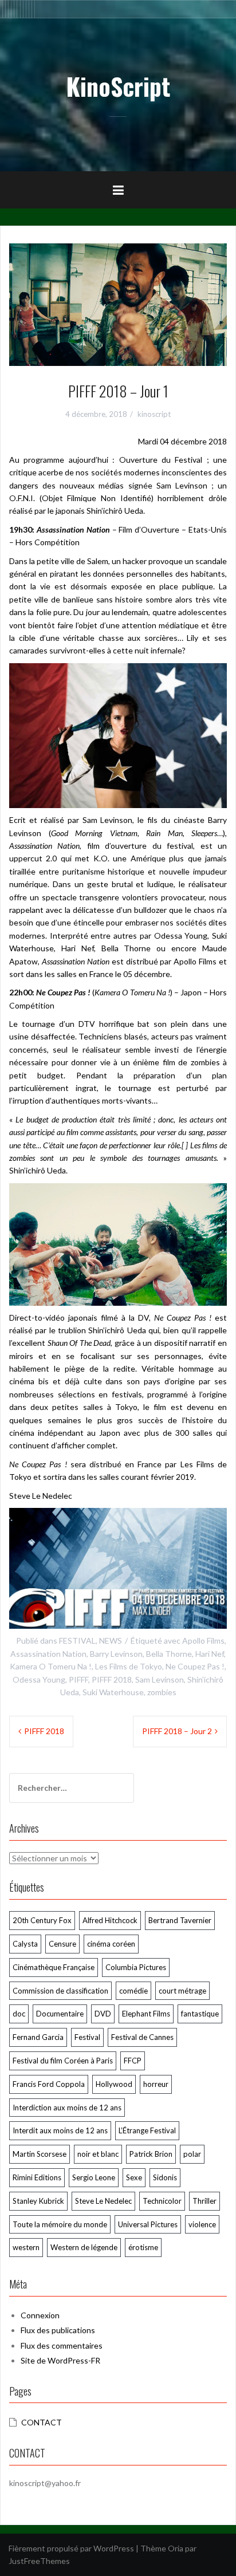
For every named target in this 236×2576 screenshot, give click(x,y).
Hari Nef (210, 1654)
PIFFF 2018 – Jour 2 (177, 1731)
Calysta (25, 1944)
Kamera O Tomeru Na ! (51, 1666)
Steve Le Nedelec (103, 2201)
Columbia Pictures (136, 1967)
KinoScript (118, 86)
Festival (87, 2037)
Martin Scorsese (40, 2154)
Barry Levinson (116, 1654)
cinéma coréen (111, 1944)
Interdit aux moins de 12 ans (60, 2130)
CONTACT (42, 2422)
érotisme (143, 2247)
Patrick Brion (151, 2154)
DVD (103, 2014)
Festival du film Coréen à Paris (63, 2061)
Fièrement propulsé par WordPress (71, 2548)
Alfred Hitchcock (110, 1920)
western (26, 2247)
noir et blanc (98, 2154)
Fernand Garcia (38, 2037)
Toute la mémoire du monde (60, 2224)
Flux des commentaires (62, 2345)
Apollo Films (203, 1640)
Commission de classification (60, 1991)
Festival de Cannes (142, 2037)
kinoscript (154, 414)
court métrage (182, 1991)
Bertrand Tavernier (180, 1920)
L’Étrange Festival (147, 2130)
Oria (176, 2548)
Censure (62, 1944)
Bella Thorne (169, 1654)
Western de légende (84, 2247)
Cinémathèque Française (54, 1967)
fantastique (200, 2014)
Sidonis (165, 2177)
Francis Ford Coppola (49, 2084)
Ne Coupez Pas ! (195, 1666)
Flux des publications (58, 2330)
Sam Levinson (160, 1679)
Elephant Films (146, 2014)
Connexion (40, 2315)
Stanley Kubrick (38, 2201)
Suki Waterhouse (113, 1692)
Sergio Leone (94, 2177)
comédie (133, 1991)
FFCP (133, 2061)
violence (202, 2224)
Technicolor (162, 2201)
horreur (156, 2084)
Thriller (204, 2201)
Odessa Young (39, 1679)
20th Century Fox (42, 1920)
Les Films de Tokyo (129, 1666)
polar (192, 2154)
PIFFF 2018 (112, 1679)
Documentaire (60, 2014)
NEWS (111, 1640)
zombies (162, 1692)
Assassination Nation (48, 1654)
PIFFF (78, 1679)
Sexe (134, 2177)
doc (19, 2014)
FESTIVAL (77, 1640)
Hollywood (114, 2084)
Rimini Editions (37, 2177)
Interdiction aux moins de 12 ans (67, 2108)
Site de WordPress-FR (60, 2360)
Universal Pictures (148, 2224)
